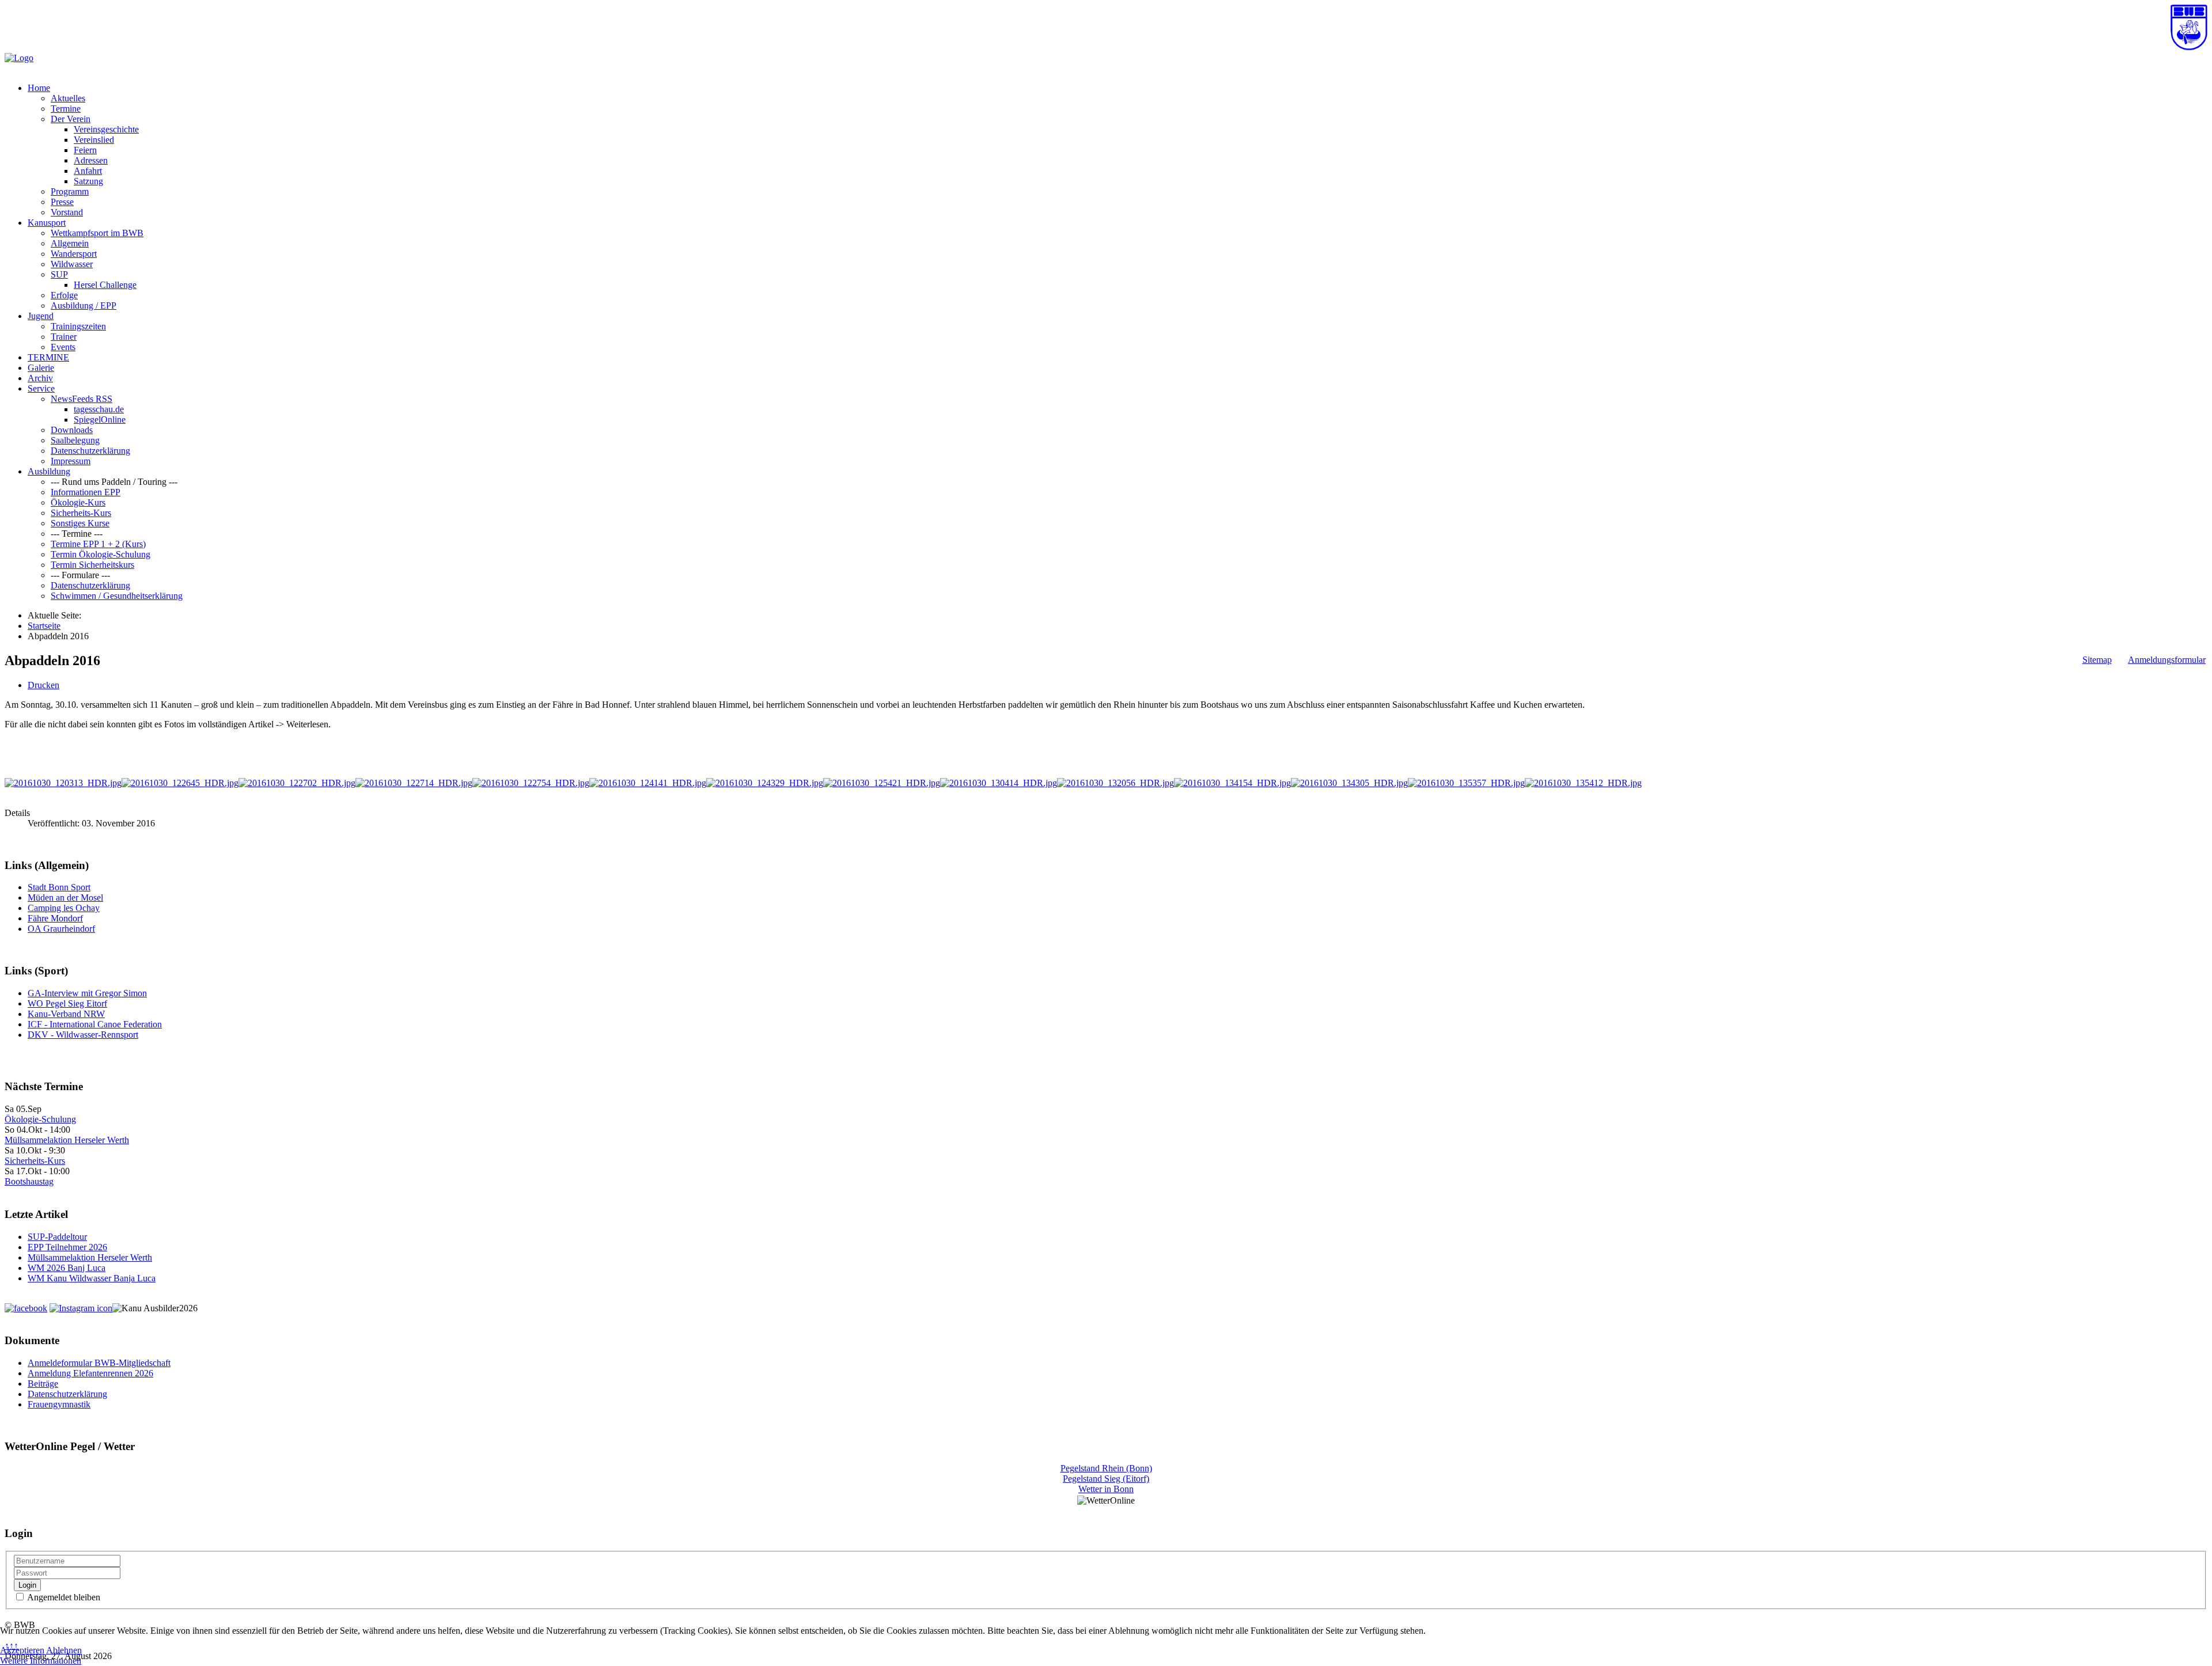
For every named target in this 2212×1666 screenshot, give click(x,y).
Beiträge (43, 1384)
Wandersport (74, 254)
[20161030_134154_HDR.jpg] (1232, 783)
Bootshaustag (29, 1181)
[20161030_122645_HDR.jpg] (180, 783)
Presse (62, 202)
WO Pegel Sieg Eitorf (67, 1003)
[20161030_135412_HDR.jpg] (1583, 783)
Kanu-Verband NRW (66, 1014)
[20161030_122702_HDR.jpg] (297, 783)
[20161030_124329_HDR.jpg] (765, 783)
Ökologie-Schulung (40, 1119)
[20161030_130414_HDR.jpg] (999, 783)
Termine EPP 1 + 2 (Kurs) (98, 544)
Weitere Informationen (41, 1661)
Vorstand (67, 212)
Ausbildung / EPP (84, 306)
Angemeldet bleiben (63, 1597)
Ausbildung (49, 471)
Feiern (85, 150)
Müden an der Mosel (65, 897)
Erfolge (64, 295)
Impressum (71, 461)
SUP (59, 274)
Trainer (64, 337)
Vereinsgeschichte (106, 129)
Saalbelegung (75, 440)
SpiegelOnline (100, 420)
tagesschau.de (99, 409)
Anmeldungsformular (2167, 660)
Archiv (40, 378)
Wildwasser (72, 264)
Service (41, 388)
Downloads (72, 430)
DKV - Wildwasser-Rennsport (83, 1035)
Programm (70, 191)
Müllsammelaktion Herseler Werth (67, 1140)
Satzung (88, 181)
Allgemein (70, 243)
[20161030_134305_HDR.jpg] (1349, 783)
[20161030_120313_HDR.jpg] (63, 783)
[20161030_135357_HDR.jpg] (1466, 783)
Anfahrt (88, 171)
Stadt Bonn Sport (59, 887)
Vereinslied (94, 140)
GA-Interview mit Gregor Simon (87, 993)
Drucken (43, 685)
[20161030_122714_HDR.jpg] (414, 783)
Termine (66, 109)
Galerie (41, 368)
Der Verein (71, 119)
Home (39, 88)
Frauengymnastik (59, 1404)
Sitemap (2097, 660)
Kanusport (47, 223)
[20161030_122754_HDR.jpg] (531, 783)
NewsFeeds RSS (82, 399)
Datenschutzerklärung (90, 451)
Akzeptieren (22, 1650)
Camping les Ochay (64, 908)
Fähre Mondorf (55, 918)
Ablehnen (64, 1650)
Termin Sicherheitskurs (92, 565)
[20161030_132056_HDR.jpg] (1116, 783)
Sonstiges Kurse (80, 523)
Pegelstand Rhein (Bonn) (1106, 1468)
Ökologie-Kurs (78, 502)
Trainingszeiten (78, 326)
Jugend (41, 316)
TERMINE (48, 357)
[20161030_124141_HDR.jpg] (648, 783)
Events (63, 347)
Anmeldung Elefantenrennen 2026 (90, 1373)
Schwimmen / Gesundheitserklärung (117, 596)
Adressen (91, 160)
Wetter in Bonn (1106, 1489)
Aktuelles (68, 98)
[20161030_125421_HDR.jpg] (882, 783)
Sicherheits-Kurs (81, 513)
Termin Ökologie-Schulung (101, 554)
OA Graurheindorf (61, 929)
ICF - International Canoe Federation (95, 1024)
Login (27, 1585)
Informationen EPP (86, 492)
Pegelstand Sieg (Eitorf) (1106, 1479)
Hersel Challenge (105, 285)
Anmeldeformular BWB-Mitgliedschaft (99, 1363)
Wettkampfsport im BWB (97, 233)
